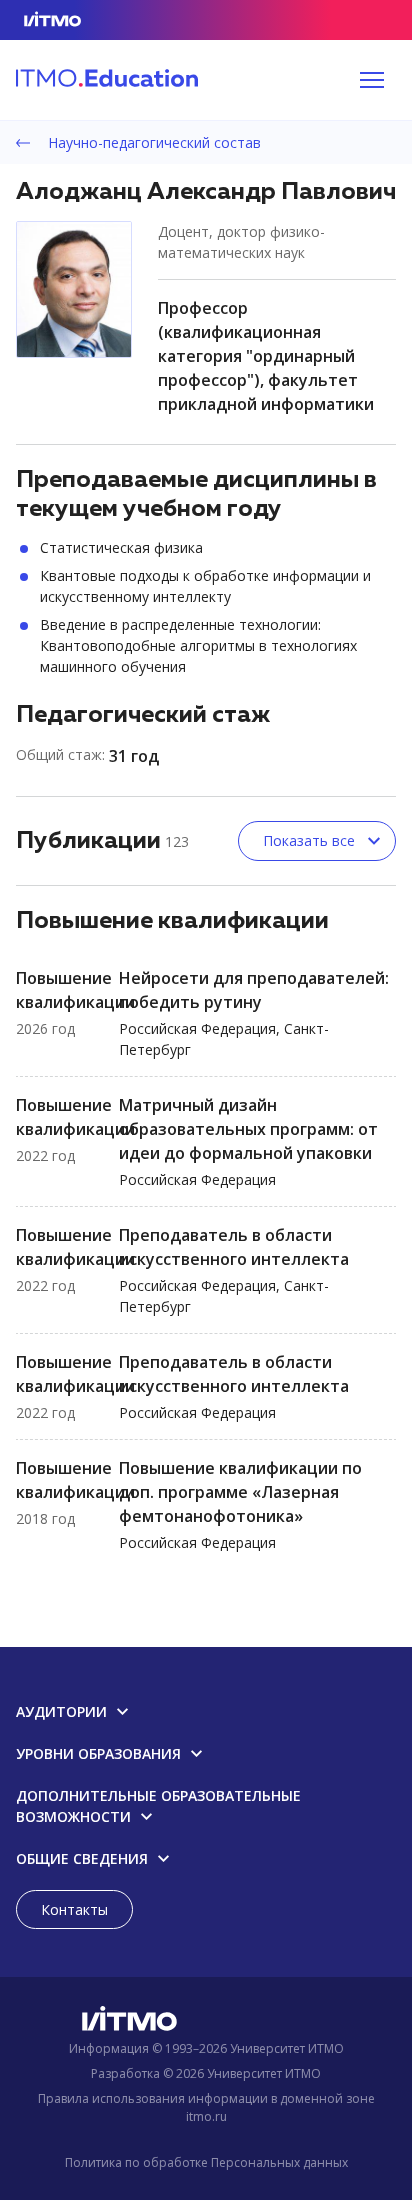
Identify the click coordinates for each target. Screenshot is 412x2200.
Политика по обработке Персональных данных (206, 2162)
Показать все (309, 840)
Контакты (74, 1909)
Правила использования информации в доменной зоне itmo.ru (206, 2107)
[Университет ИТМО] (206, 2022)
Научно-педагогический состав (152, 142)
